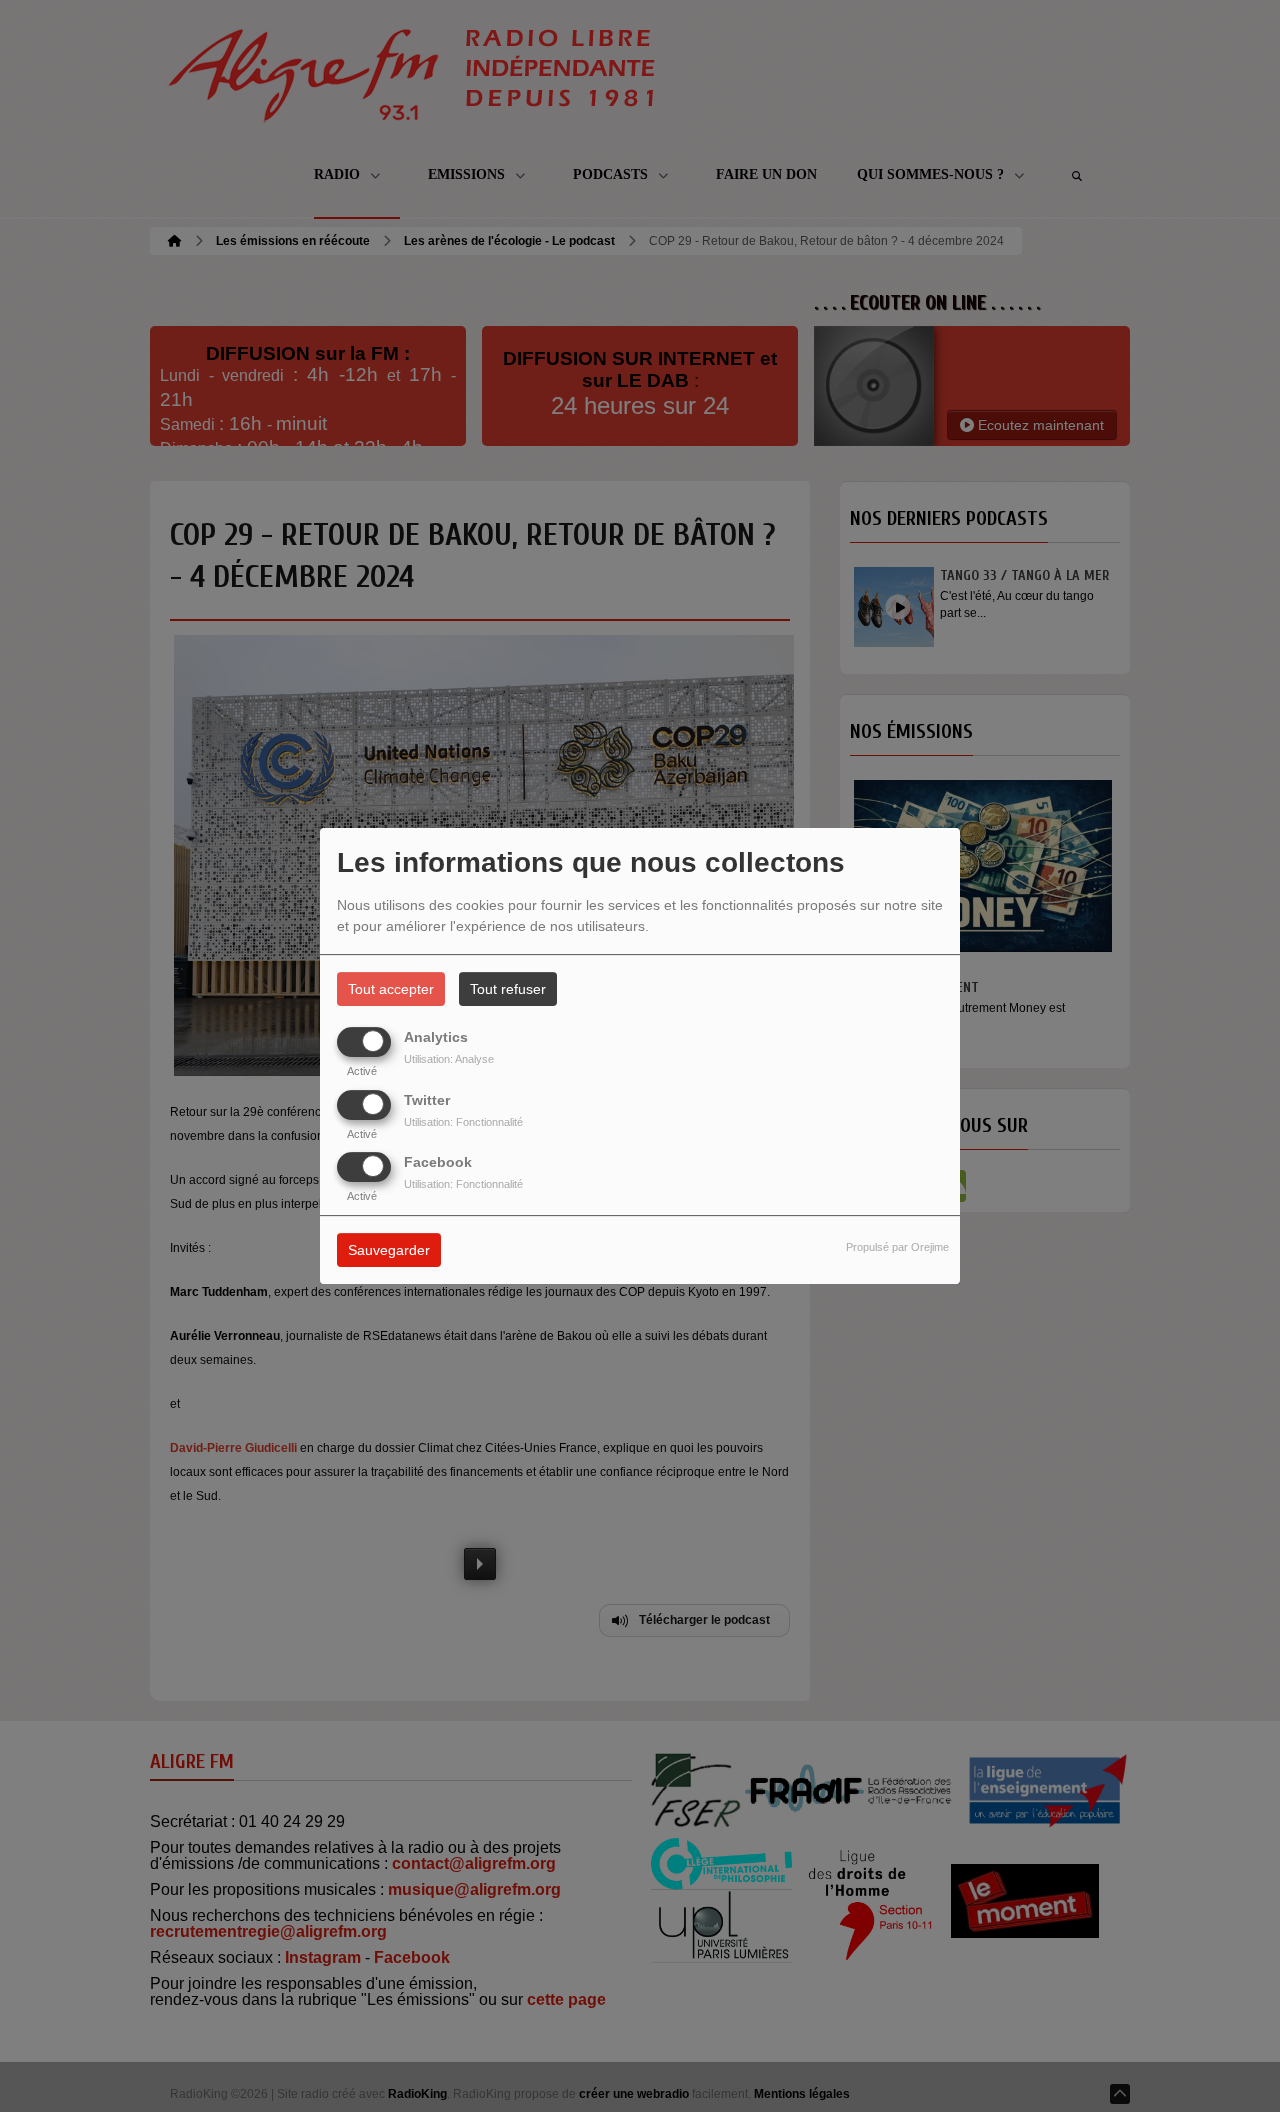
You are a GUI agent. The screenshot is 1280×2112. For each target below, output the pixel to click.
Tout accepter (391, 989)
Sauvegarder (389, 1250)
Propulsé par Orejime (897, 1247)
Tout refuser (508, 989)
